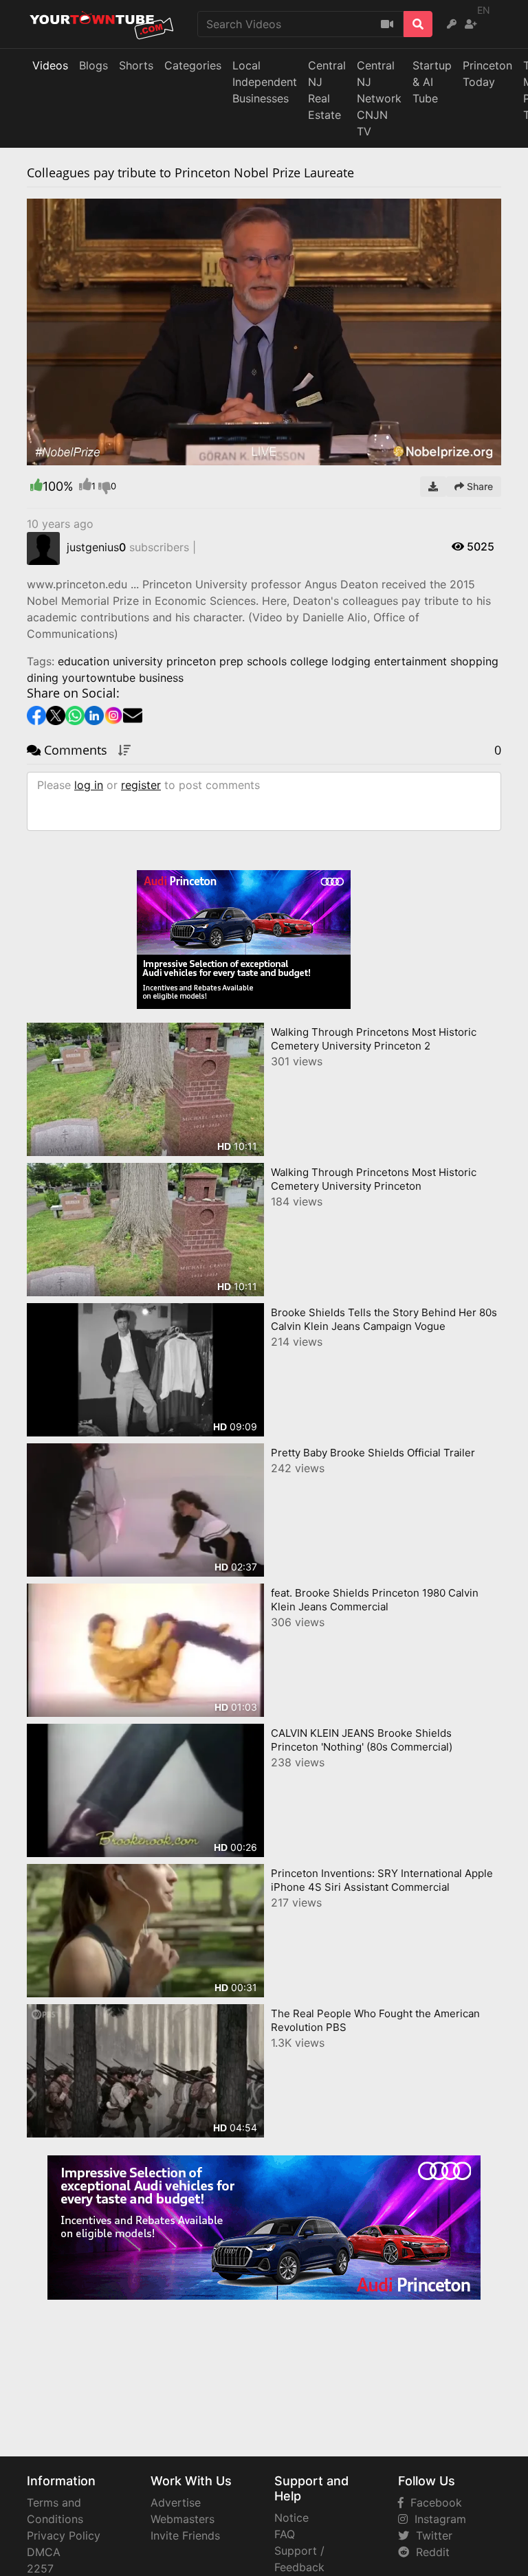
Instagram (437, 2519)
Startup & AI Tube (432, 82)
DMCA (44, 2552)
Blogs (93, 65)
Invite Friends (185, 2535)
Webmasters (183, 2519)
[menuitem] (459, 455)
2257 (40, 2568)
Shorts (136, 65)
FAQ (285, 2534)
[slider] (65, 455)
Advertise (176, 2502)
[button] (65, 455)
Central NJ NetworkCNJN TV (379, 98)
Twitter (431, 2535)
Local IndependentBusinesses (265, 82)
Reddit (429, 2552)
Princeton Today (487, 74)
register (141, 785)
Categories (193, 65)
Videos (50, 65)
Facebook (433, 2502)
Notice (291, 2518)
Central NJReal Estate (327, 90)
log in (89, 785)
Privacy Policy (64, 2535)
